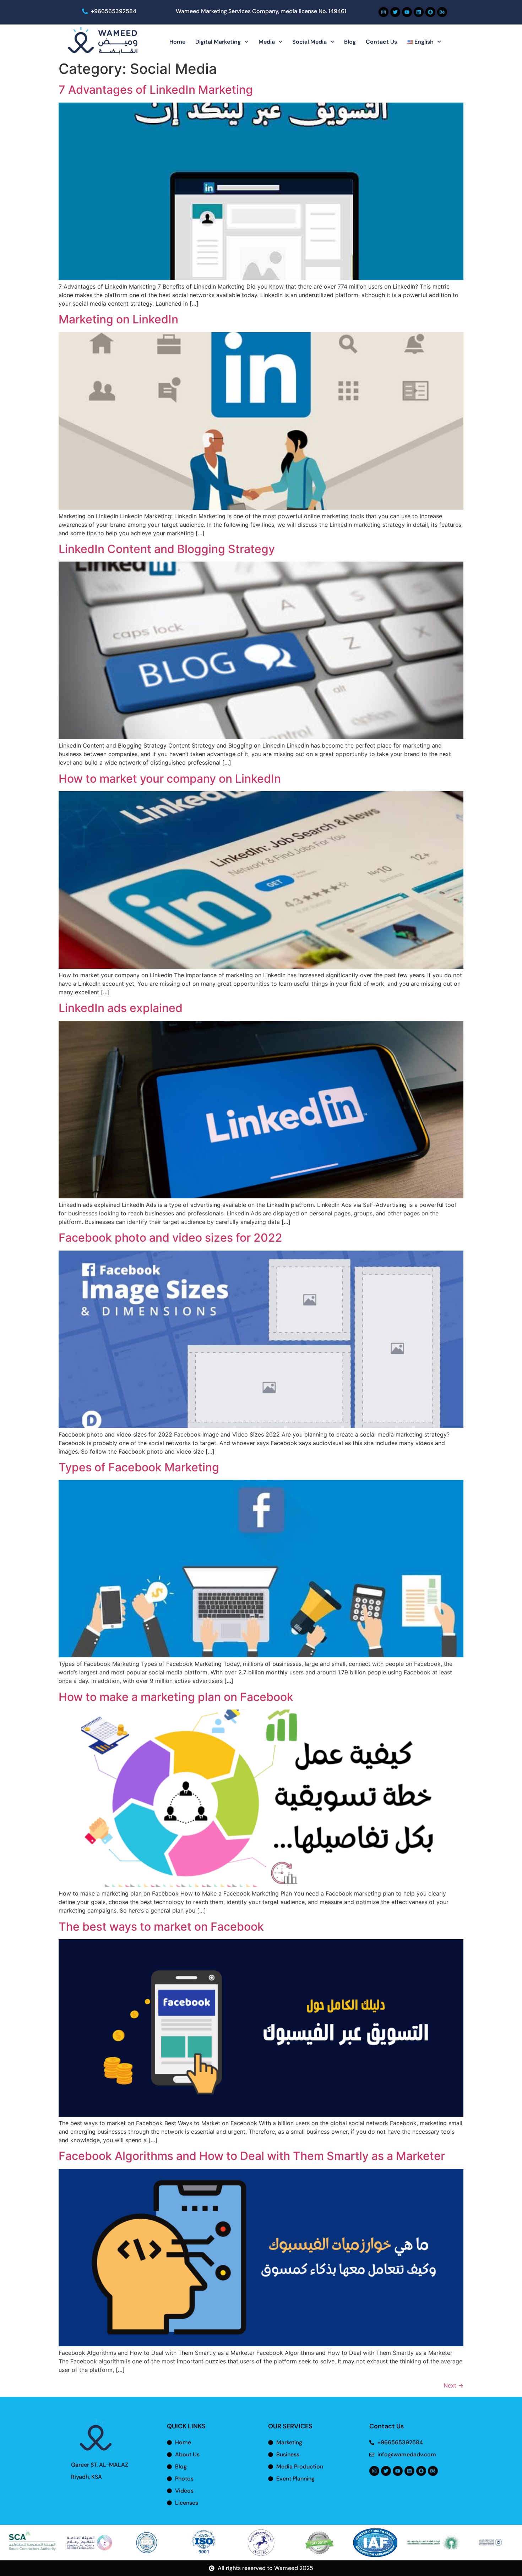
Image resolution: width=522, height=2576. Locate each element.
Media (267, 42)
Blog (350, 42)
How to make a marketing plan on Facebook (176, 1697)
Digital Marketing (218, 42)
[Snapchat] (430, 12)
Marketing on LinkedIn (118, 319)
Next (453, 2385)
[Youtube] (407, 12)
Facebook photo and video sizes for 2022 (170, 1238)
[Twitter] (395, 12)
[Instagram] (384, 12)
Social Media (309, 42)
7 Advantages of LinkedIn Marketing (156, 90)
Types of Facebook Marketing (139, 1467)
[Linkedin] (419, 12)
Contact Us (381, 42)
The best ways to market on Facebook (161, 1927)
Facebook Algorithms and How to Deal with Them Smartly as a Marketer (252, 2156)
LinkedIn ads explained (121, 1008)
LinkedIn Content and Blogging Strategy (167, 549)
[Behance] (442, 12)
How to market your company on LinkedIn (170, 779)
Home (177, 42)
